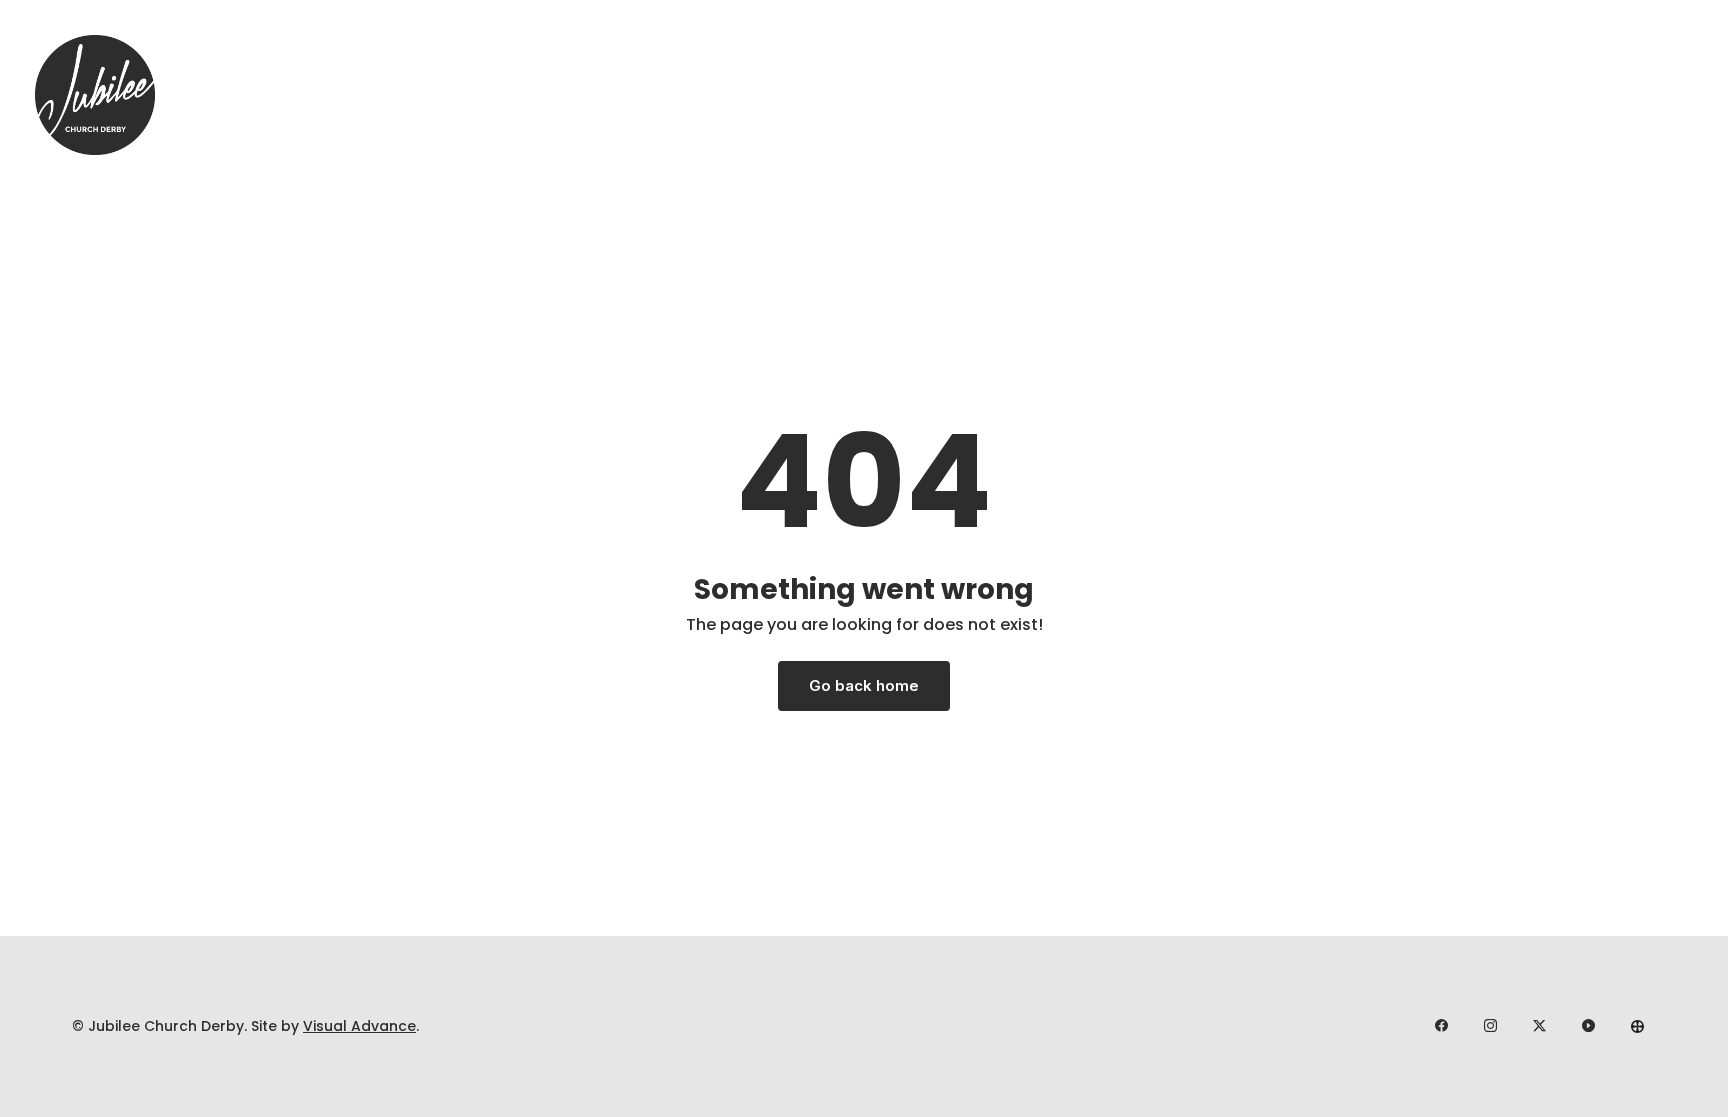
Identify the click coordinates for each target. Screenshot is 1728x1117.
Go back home (864, 685)
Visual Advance (359, 1026)
